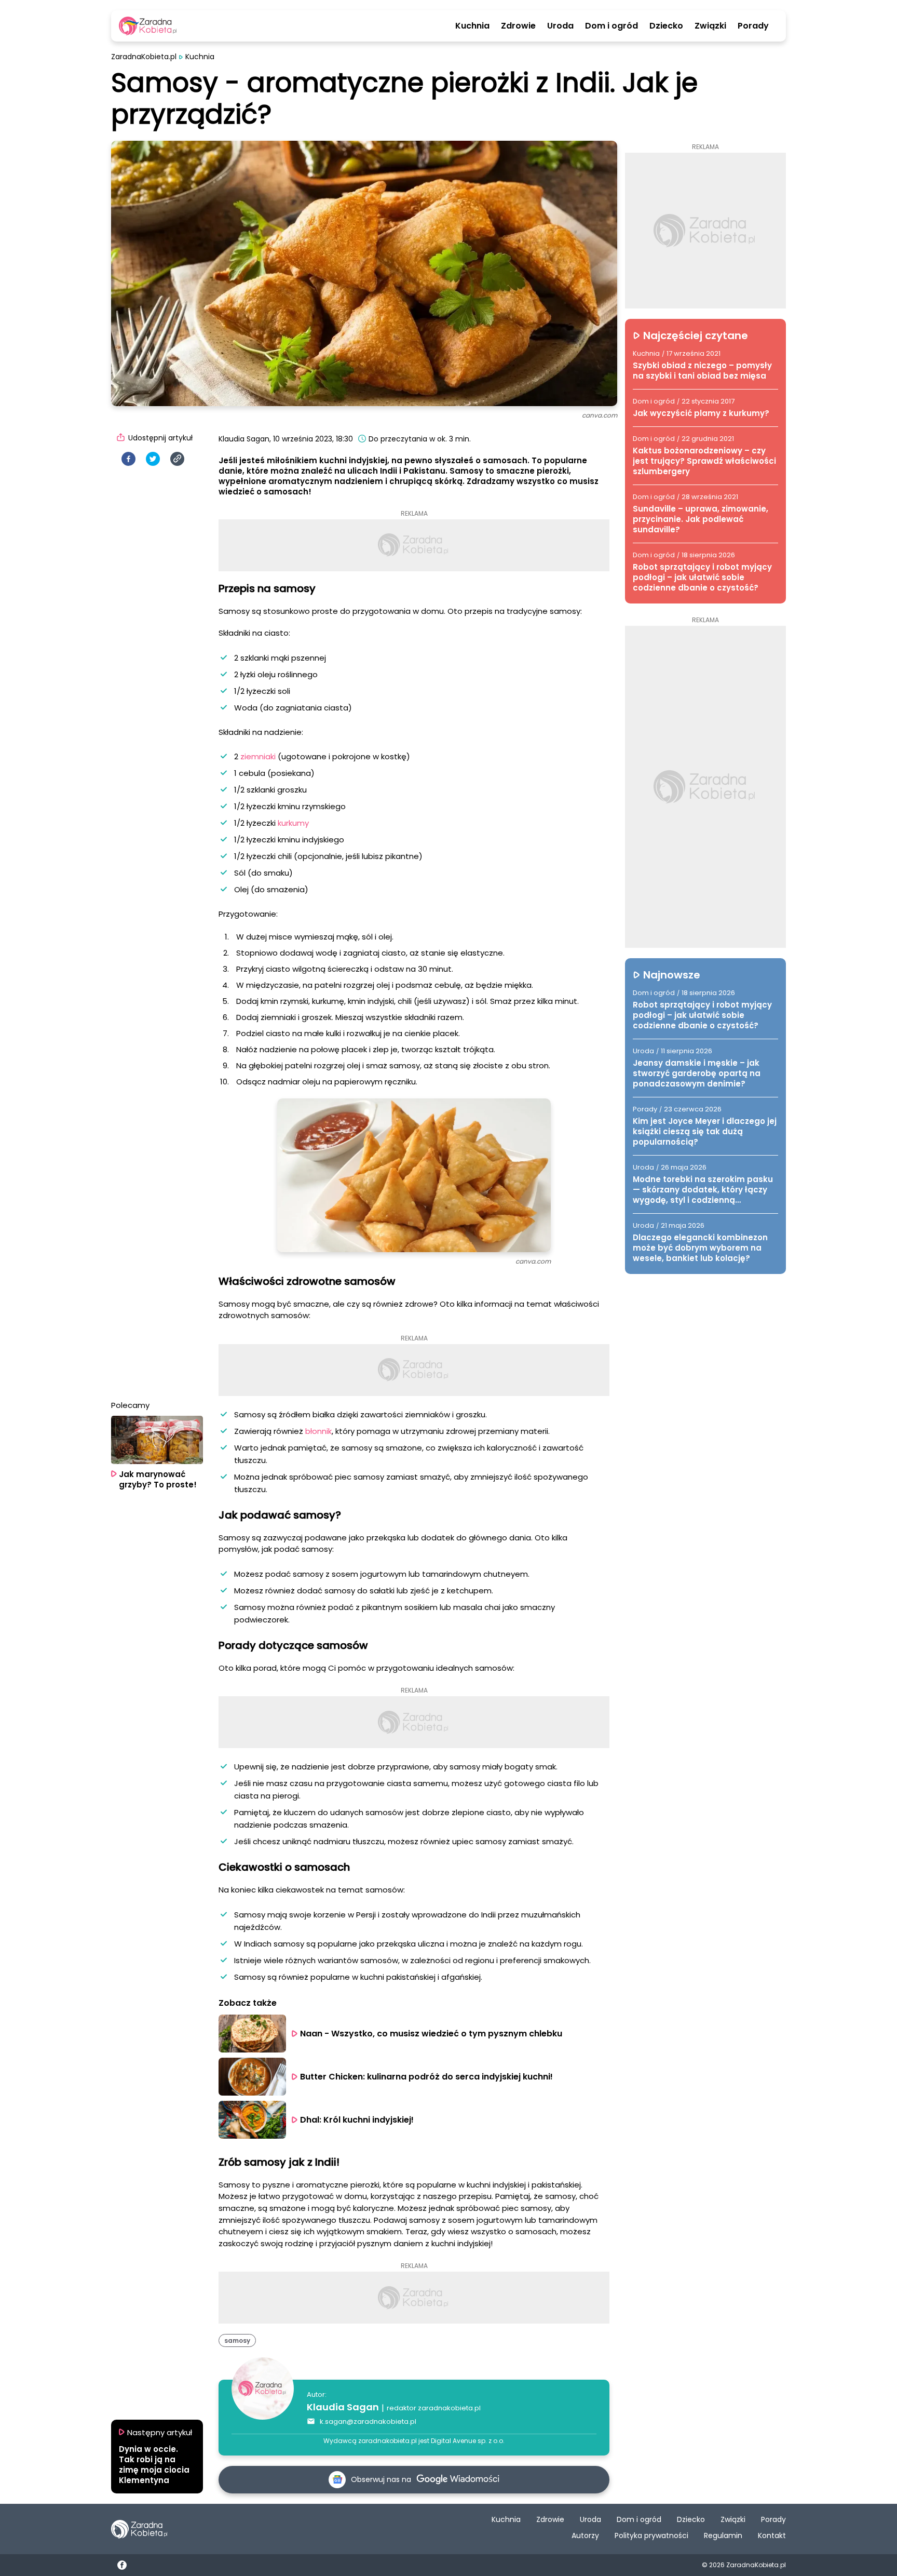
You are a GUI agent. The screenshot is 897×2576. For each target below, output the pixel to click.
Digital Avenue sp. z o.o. (468, 2441)
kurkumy (292, 823)
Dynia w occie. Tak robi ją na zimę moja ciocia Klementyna (154, 2465)
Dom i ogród (611, 26)
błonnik (317, 1431)
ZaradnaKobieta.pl (144, 57)
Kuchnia (472, 26)
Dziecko (666, 26)
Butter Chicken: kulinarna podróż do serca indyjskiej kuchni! (426, 2077)
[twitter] (153, 459)
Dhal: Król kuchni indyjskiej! (357, 2120)
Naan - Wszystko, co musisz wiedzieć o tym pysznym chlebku (431, 2034)
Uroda (560, 26)
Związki (710, 26)
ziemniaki (258, 756)
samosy (237, 2340)
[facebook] (128, 459)
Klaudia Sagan (343, 2407)
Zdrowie (518, 26)
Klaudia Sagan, (245, 439)
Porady (753, 26)
